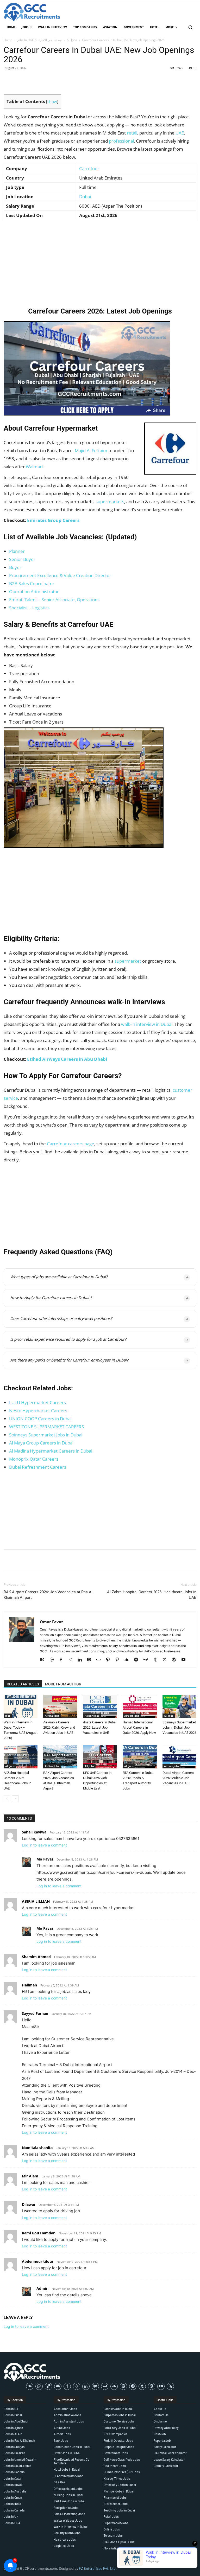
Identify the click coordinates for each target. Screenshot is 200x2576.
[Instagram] (72, 1660)
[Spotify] (138, 1660)
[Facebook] (63, 1660)
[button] (190, 27)
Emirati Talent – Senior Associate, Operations (54, 600)
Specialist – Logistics (29, 608)
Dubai (85, 197)
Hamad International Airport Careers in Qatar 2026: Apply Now (139, 1727)
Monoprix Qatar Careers (34, 1459)
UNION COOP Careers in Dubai (40, 1419)
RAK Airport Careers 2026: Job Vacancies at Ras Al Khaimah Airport (48, 1595)
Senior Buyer (22, 559)
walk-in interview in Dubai (147, 1024)
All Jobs (72, 40)
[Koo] (77, 2386)
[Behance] (44, 1660)
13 (195, 68)
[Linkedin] (82, 1660)
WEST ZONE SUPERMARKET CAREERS (46, 1427)
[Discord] (58, 2386)
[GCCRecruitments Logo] (32, 12)
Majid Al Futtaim (91, 450)
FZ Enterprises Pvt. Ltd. (98, 2568)
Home (8, 40)
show (52, 101)
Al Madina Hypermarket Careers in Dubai (51, 1451)
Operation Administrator (34, 592)
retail (132, 133)
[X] (167, 1660)
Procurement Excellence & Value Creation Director (60, 575)
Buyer (15, 567)
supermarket (128, 961)
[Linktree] (170, 2386)
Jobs (8, 1716)
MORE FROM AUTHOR (63, 1684)
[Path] (110, 1660)
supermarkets (110, 501)
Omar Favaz (51, 1622)
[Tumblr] (157, 1660)
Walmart (35, 467)
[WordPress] (176, 1660)
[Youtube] (185, 1660)
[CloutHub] (54, 1660)
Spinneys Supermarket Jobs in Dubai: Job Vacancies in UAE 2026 (179, 1727)
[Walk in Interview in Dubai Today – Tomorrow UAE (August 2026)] (21, 1706)
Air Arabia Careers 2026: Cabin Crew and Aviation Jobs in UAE (59, 1727)
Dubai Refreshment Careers (38, 1467)
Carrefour (89, 168)
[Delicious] (48, 2386)
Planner (17, 551)
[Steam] (148, 1660)
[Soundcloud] (129, 1660)
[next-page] (15, 1799)
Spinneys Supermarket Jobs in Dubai (46, 1435)
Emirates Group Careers (53, 520)
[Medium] (91, 1660)
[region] (68, 2538)
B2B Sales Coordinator (32, 583)
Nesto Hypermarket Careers (38, 1411)
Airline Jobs (52, 1716)
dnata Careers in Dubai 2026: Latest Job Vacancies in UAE (100, 1727)
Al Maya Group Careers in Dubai (41, 1443)
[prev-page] (7, 1799)
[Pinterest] (119, 1660)
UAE (180, 133)
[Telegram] (133, 2386)
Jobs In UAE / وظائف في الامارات (40, 40)
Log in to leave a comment (44, 1845)
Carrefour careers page (71, 1144)
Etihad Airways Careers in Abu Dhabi (67, 1059)
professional (121, 141)
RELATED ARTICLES (23, 1684)
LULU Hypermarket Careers (37, 1402)
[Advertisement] (100, 262)
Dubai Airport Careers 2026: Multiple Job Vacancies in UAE (178, 1778)
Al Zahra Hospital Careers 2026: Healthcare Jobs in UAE (152, 1595)
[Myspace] (100, 1660)
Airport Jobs (92, 1716)
